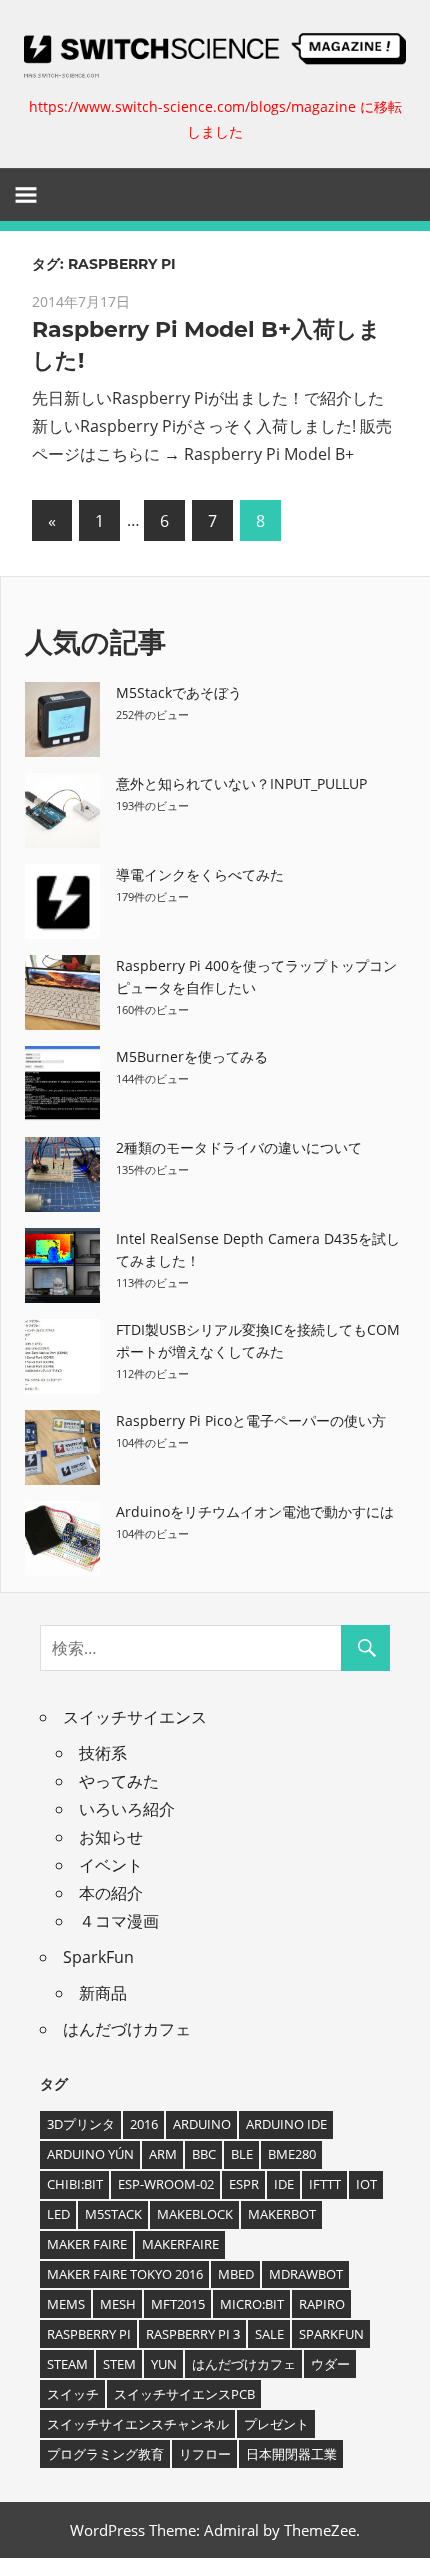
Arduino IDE (286, 2124)
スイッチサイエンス (135, 1717)
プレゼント (276, 2424)
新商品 (103, 1993)
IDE (284, 2184)
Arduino (202, 2124)
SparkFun (98, 1957)
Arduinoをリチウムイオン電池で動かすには (255, 1511)
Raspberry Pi (89, 2334)
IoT (366, 2184)
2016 (144, 2124)
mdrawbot (306, 2274)
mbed (236, 2274)
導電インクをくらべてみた (200, 874)
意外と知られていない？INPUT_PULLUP (241, 783)
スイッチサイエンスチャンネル (138, 2424)
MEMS (66, 2304)
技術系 (103, 1753)
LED (58, 2214)
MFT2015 (178, 2304)
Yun (164, 2364)
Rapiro (322, 2304)
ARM (163, 2154)
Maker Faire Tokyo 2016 (125, 2274)
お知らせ (111, 1837)
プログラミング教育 (105, 2454)
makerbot (282, 2214)
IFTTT (325, 2184)
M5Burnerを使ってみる (192, 1056)
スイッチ (73, 2394)
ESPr (244, 2184)
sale (269, 2334)
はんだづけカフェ (127, 2029)
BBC (204, 2154)
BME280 (292, 2154)
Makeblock (195, 2214)
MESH (118, 2304)
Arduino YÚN (90, 2154)
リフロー (205, 2454)
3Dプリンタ (81, 2124)
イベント (111, 1865)
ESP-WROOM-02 (166, 2184)
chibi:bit (75, 2184)
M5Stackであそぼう (179, 692)
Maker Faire (87, 2244)
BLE (242, 2154)
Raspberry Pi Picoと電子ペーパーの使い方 (251, 1420)
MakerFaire (180, 2244)
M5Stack (113, 2214)
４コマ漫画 (119, 1921)
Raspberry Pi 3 (193, 2334)
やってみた (119, 1781)
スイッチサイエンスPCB (184, 2394)
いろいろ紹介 (127, 1809)
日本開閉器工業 (291, 2454)
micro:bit (252, 2304)
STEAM (67, 2364)
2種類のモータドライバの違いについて (239, 1147)
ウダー (330, 2364)
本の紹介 (111, 1893)
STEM (119, 2364)
